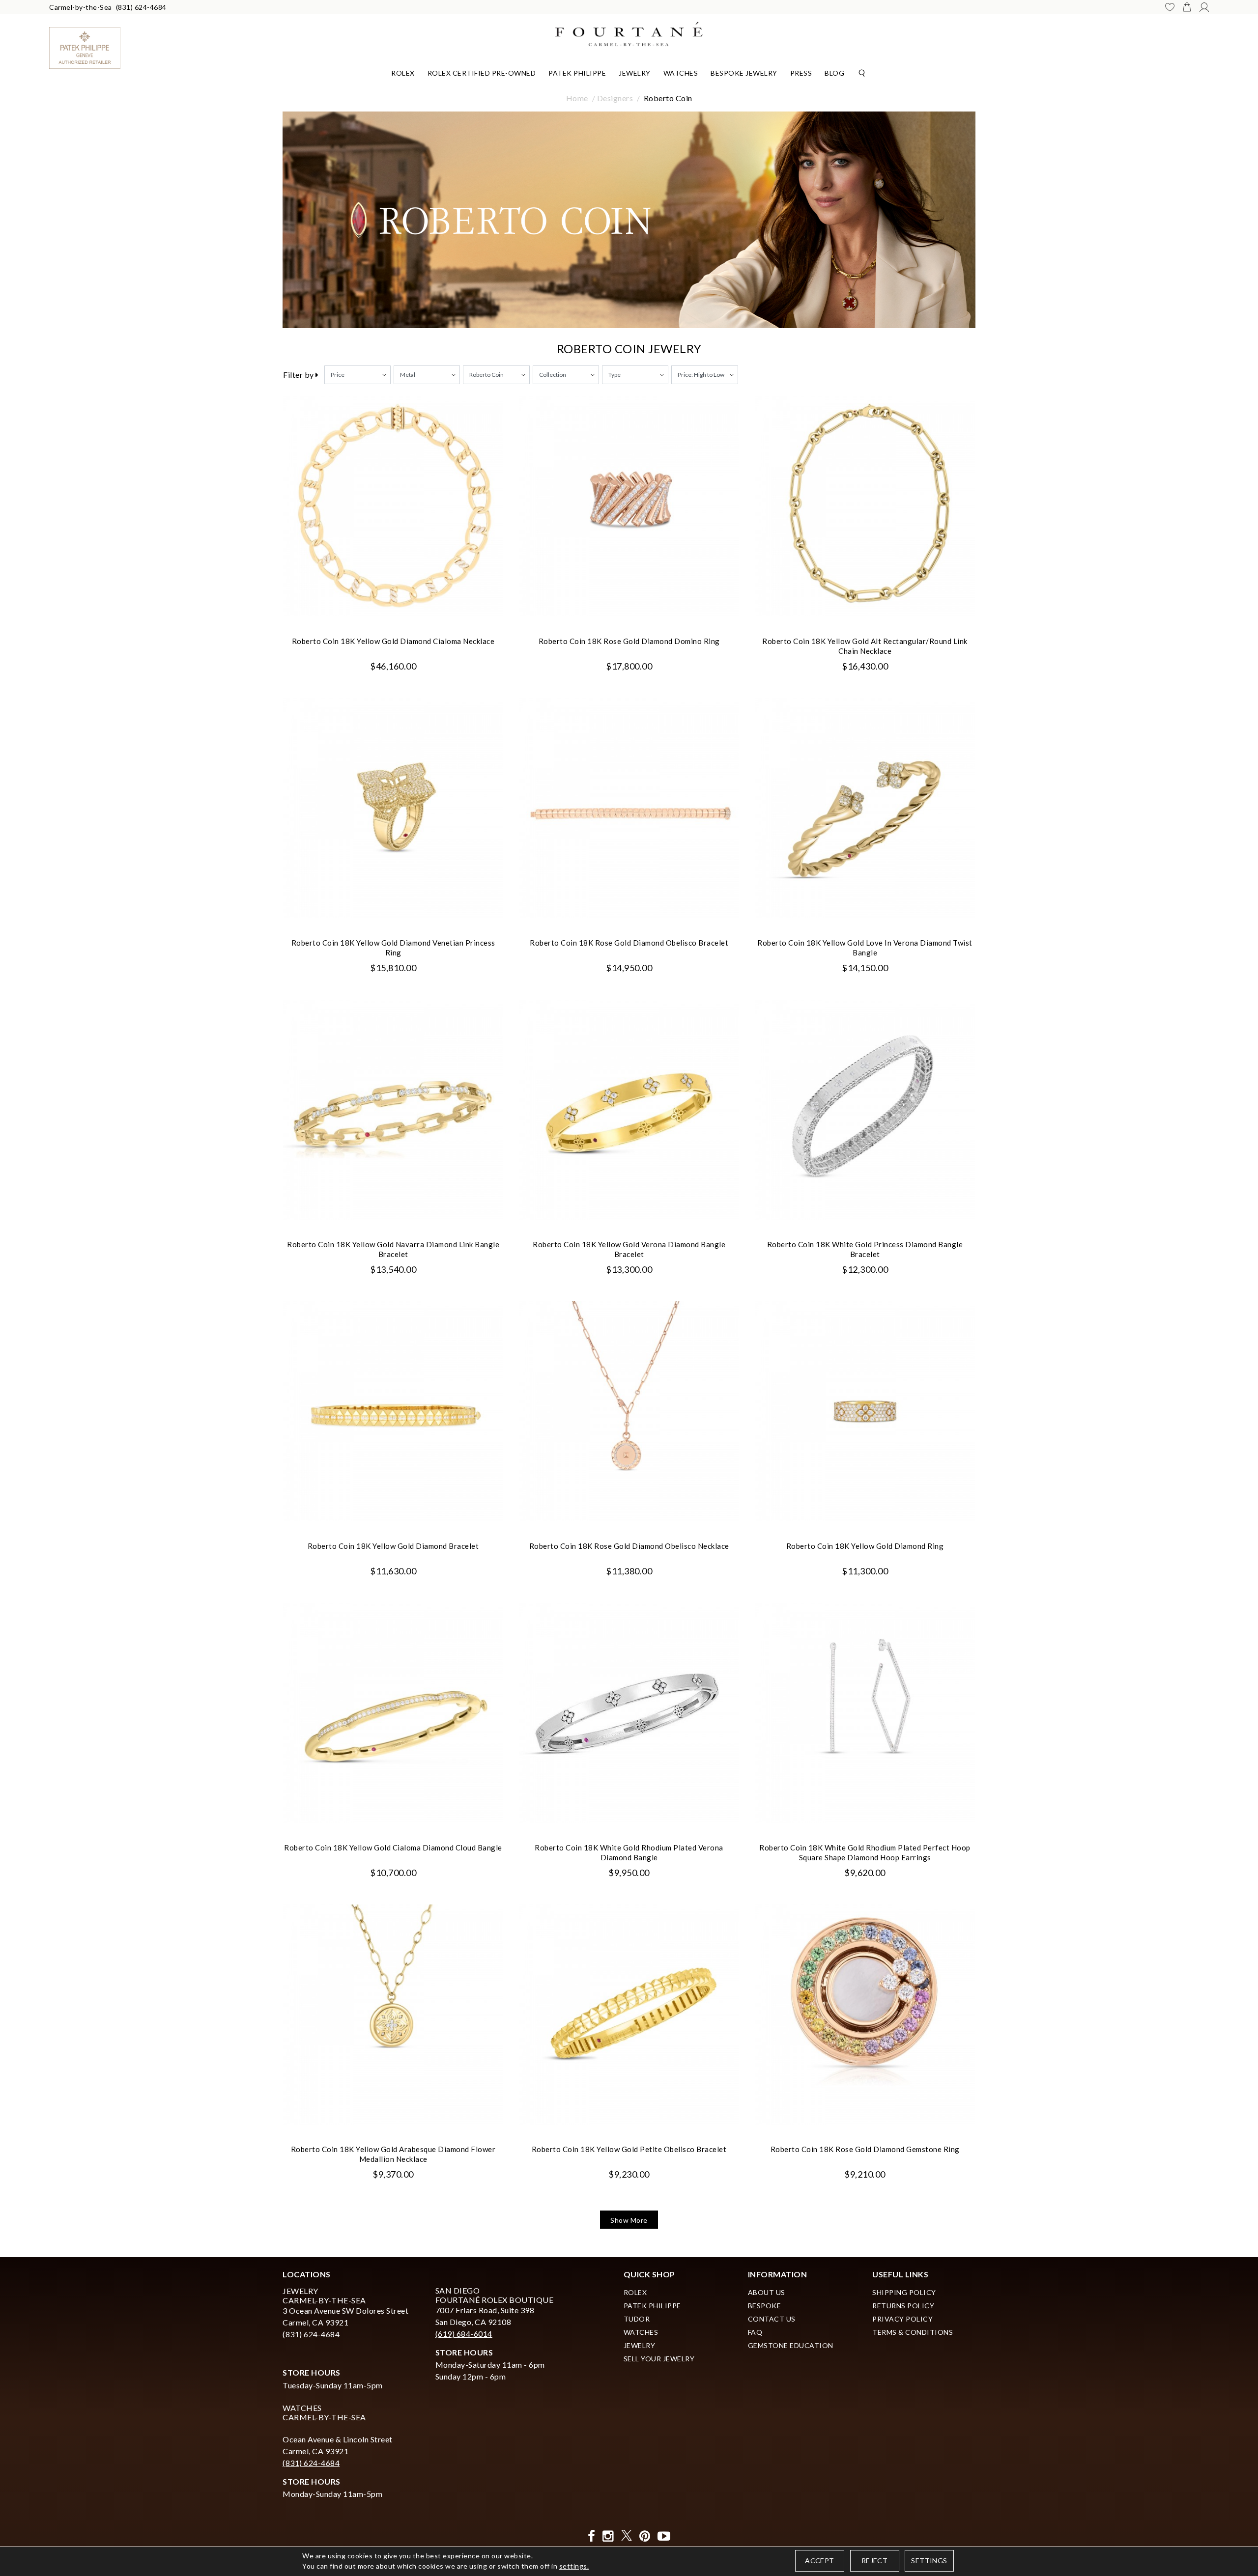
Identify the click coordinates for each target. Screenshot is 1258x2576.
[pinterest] (645, 2536)
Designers (615, 98)
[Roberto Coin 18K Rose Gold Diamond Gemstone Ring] (865, 2015)
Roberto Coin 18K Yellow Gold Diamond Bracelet (393, 1546)
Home (577, 98)
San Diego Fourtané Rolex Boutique (495, 2295)
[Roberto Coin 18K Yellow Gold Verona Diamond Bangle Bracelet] (629, 1110)
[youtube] (664, 2536)
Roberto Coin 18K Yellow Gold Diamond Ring (865, 1546)
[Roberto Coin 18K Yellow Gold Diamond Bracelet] (393, 1411)
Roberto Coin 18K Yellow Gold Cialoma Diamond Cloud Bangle (393, 1848)
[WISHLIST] (1170, 7)
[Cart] (1187, 7)
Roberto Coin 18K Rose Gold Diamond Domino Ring (629, 641)
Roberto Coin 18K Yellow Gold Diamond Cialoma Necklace (393, 641)
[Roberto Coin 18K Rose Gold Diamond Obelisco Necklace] (629, 1411)
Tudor (637, 2319)
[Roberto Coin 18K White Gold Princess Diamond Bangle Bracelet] (865, 1110)
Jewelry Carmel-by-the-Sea (324, 2296)
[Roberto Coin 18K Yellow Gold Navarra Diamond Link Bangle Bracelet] (393, 1110)
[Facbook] (592, 2536)
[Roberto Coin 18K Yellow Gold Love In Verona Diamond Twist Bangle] (865, 808)
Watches (681, 73)
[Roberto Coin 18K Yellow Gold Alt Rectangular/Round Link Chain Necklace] (865, 506)
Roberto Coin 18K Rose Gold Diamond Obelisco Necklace (629, 1546)
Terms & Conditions (913, 2332)
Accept (819, 2561)
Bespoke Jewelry (744, 73)
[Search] (862, 72)
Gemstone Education (791, 2345)
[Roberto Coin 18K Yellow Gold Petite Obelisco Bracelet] (629, 2015)
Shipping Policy (904, 2292)
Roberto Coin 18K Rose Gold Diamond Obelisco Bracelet (629, 943)
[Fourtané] (629, 33)
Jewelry (635, 73)
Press (801, 73)
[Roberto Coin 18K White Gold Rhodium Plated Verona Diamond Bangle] (629, 1713)
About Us (767, 2292)
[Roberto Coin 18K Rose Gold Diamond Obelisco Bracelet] (629, 808)
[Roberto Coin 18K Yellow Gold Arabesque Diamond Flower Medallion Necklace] (393, 2015)
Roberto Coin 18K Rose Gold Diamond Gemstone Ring (865, 2149)
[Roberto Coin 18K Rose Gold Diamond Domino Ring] (629, 506)
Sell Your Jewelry (659, 2359)
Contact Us (772, 2319)
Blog (834, 73)
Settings (929, 2561)
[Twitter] (627, 2536)
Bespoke (765, 2306)
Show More (629, 2220)
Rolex (403, 73)
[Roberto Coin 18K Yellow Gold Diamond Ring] (865, 1411)
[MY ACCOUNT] (1204, 7)
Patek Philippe (577, 73)
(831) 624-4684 (141, 7)
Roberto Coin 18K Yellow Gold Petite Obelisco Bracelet (629, 2149)
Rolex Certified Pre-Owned (482, 73)
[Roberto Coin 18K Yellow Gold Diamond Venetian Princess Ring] (393, 808)
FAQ (755, 2332)
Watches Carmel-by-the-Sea (324, 2412)
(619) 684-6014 (464, 2334)
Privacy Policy (902, 2319)
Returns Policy (903, 2306)
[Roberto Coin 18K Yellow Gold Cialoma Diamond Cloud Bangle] (393, 1713)
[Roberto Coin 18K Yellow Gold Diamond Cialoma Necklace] (393, 506)
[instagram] (608, 2536)
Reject (874, 2561)
